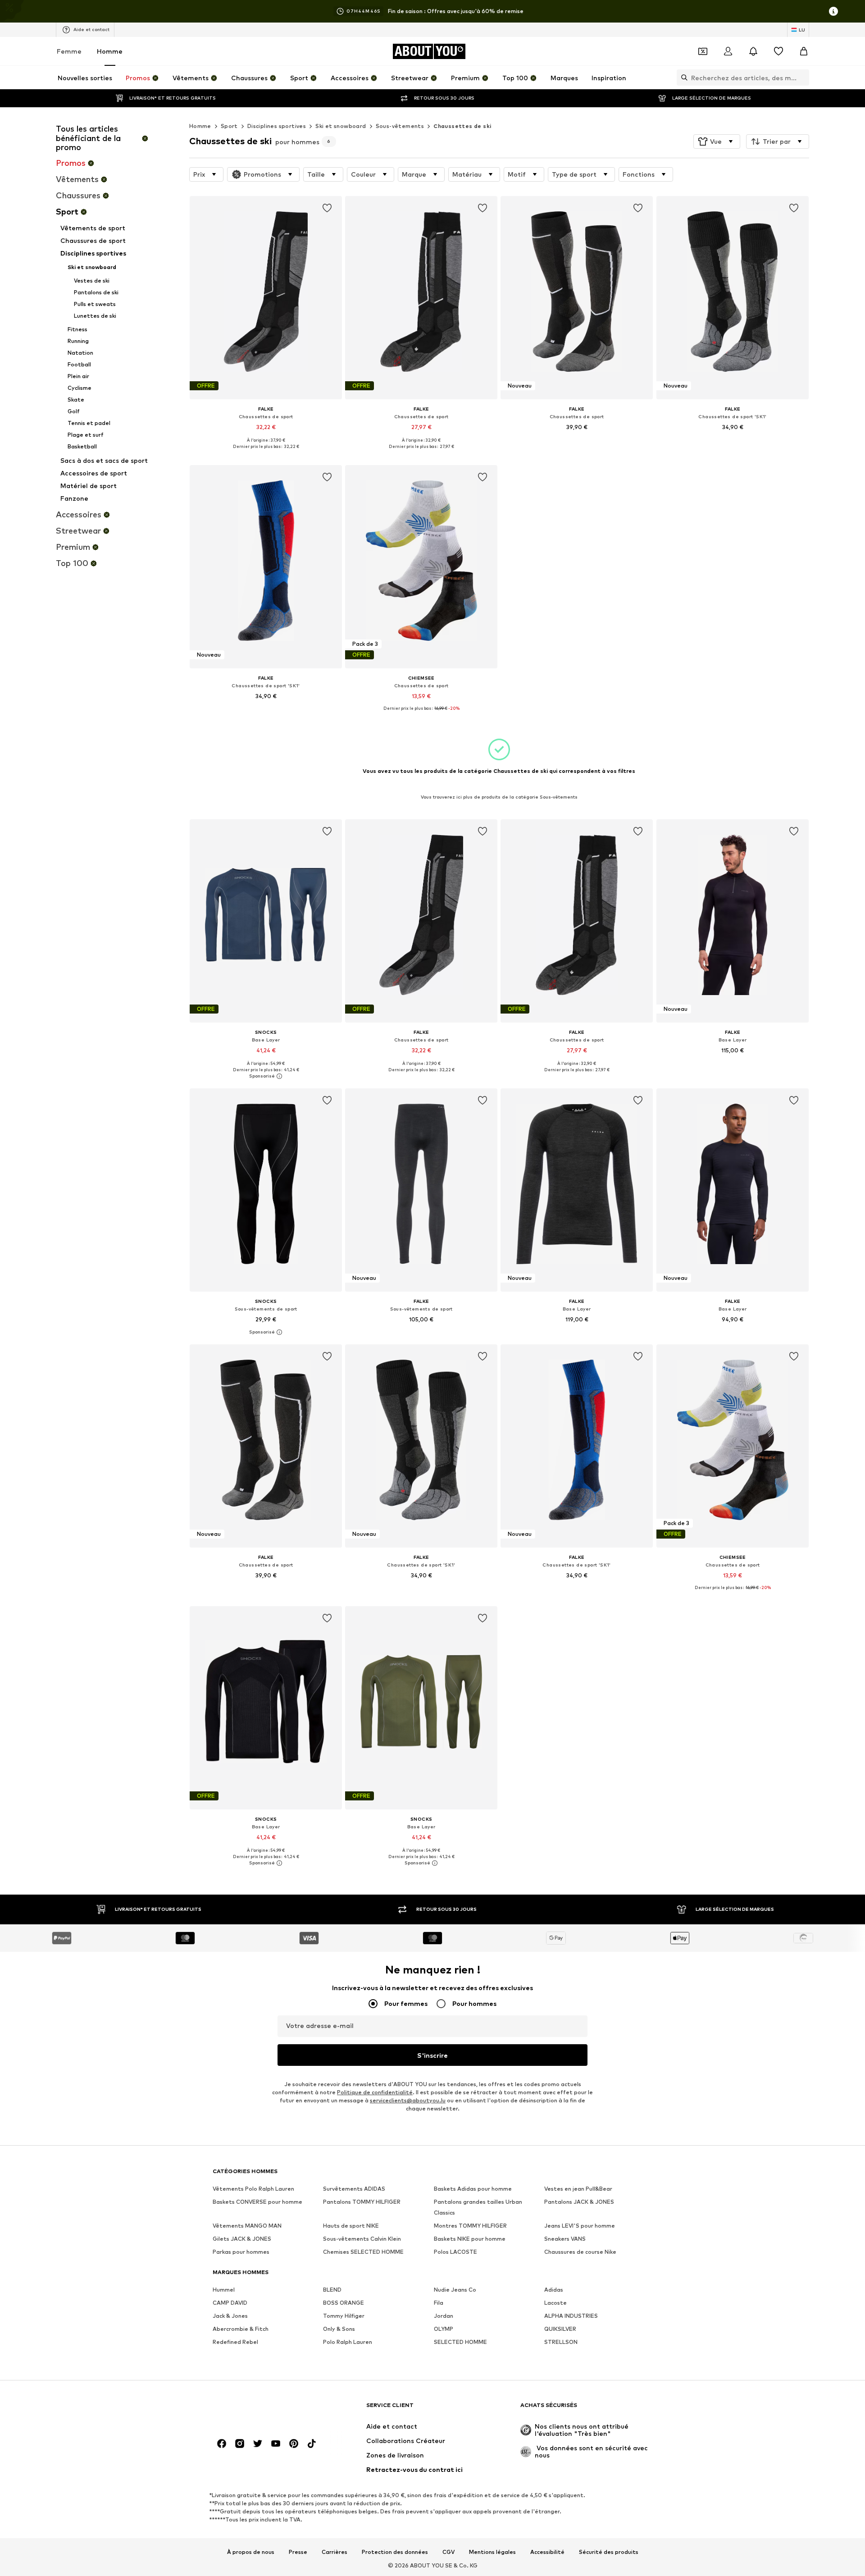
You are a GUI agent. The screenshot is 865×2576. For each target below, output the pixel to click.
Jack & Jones (230, 2316)
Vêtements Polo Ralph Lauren (253, 2189)
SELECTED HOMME (460, 2342)
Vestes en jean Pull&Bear (578, 2189)
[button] (717, 142)
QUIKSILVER (560, 2329)
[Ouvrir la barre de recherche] (682, 78)
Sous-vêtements (400, 126)
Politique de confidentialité (375, 2092)
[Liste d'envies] (778, 51)
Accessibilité (547, 2552)
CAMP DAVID (230, 2303)
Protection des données (395, 2552)
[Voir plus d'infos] (266, 453)
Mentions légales (492, 2552)
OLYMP (444, 2329)
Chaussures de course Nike (580, 2252)
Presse (298, 2552)
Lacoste (555, 2303)
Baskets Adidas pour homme (473, 2189)
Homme (110, 51)
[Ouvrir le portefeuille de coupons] (703, 51)
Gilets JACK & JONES (242, 2239)
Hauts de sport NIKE (351, 2226)
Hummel (224, 2290)
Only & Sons (339, 2329)
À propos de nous (251, 2552)
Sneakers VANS (565, 2239)
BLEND (332, 2290)
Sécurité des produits (609, 2552)
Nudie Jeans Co (455, 2290)
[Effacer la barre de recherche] (802, 78)
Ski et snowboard (341, 126)
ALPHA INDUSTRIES (571, 2316)
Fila (439, 2303)
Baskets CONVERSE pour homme (257, 2202)
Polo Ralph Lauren (348, 2342)
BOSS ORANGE (344, 2303)
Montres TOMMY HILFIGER (470, 2226)
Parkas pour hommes (241, 2252)
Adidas (554, 2290)
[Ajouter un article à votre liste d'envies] (327, 208)
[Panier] (804, 51)
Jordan (444, 2316)
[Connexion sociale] (222, 2444)
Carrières (335, 2552)
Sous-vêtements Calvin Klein (362, 2239)
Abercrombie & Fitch (241, 2329)
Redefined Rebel (235, 2342)
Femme (69, 51)
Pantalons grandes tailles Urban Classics (478, 2207)
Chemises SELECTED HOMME (363, 2252)
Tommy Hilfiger (344, 2316)
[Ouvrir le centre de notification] (753, 51)
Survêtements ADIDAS (354, 2189)
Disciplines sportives (277, 126)
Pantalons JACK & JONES (579, 2202)
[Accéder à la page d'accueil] (262, 2409)
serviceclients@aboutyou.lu (408, 2100)
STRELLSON (561, 2342)
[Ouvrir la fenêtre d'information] (833, 11)
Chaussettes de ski (462, 126)
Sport (229, 126)
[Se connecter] (728, 51)
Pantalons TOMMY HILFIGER (362, 2202)
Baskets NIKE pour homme (470, 2239)
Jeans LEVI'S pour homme (580, 2226)
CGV (448, 2552)
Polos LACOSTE (455, 2252)
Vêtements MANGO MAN (247, 2226)
